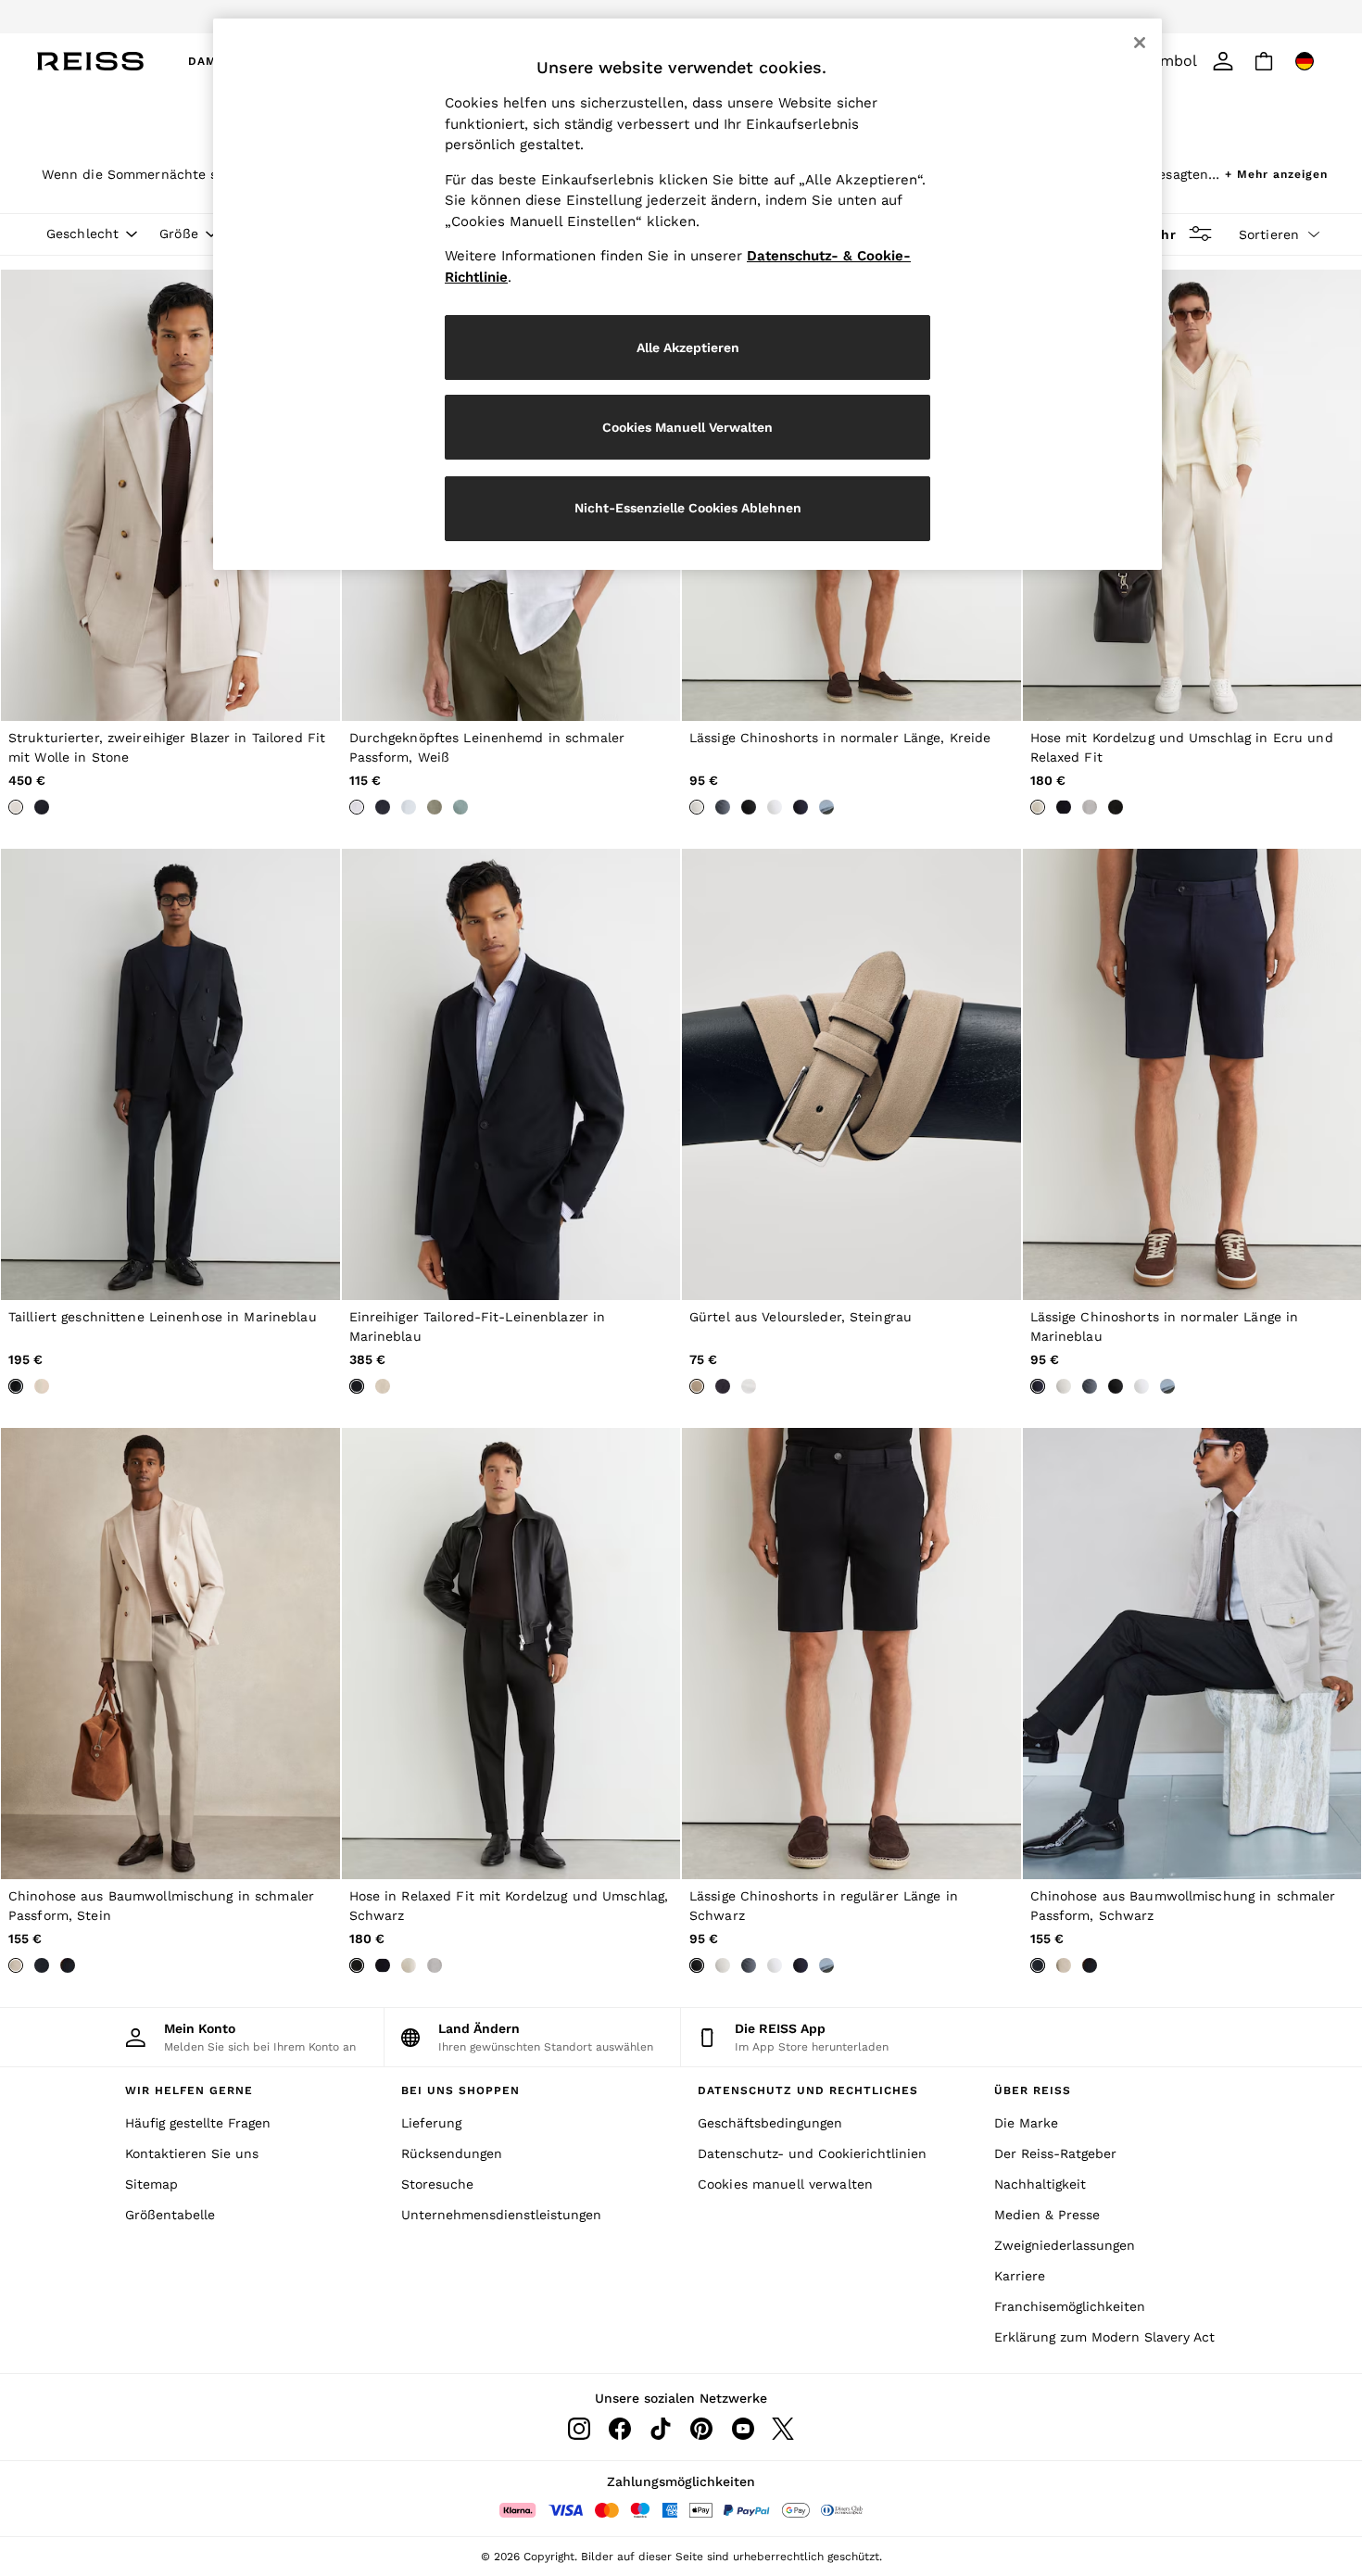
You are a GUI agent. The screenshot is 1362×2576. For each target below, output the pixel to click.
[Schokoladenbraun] (749, 1386)
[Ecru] (1038, 807)
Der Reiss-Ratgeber (1055, 2153)
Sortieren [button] (1269, 234)
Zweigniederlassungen (1065, 2245)
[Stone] (16, 807)
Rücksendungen (452, 2153)
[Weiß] (357, 807)
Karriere (1020, 2276)
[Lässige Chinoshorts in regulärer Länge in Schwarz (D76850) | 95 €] (851, 1654)
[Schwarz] (749, 807)
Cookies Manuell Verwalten (687, 427)
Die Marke (1026, 2123)
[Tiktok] (661, 2429)
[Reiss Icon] (90, 61)
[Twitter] (783, 2429)
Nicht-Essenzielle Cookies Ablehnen (688, 508)
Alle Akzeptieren (688, 347)
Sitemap (151, 2184)
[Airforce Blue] (723, 807)
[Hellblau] (409, 807)
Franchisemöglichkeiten (1070, 2306)
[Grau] (1090, 807)
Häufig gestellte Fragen (198, 2123)
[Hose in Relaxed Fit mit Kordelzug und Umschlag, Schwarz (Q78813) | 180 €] (511, 1654)
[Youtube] (742, 2429)
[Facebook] (620, 2429)
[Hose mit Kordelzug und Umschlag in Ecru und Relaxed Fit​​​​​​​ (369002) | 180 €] (1192, 495)
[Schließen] (1140, 43)
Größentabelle (170, 2215)
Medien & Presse (1047, 2215)
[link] (1223, 61)
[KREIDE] (697, 807)
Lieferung (431, 2123)
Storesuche (437, 2184)
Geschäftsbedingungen (770, 2123)
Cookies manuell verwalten (785, 2184)
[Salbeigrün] (826, 807)
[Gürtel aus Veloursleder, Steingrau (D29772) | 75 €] (851, 1074)
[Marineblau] (42, 807)
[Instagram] (579, 2429)
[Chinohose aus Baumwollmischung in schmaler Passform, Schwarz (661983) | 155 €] (1192, 1654)
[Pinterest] (701, 2429)
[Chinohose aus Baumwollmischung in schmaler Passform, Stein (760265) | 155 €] (170, 1654)
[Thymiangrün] (435, 807)
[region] (687, 294)
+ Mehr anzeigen (1276, 172)
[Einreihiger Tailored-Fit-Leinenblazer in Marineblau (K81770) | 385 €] (511, 1074)
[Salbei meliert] (460, 807)
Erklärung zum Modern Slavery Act (1104, 2337)
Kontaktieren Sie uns (192, 2153)
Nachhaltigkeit (1040, 2184)
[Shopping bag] (1264, 61)
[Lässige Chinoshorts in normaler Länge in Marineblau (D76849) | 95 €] (1192, 1074)
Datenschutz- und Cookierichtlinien (812, 2153)
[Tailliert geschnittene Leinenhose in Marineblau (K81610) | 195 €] (170, 1074)
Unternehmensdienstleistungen (501, 2215)
